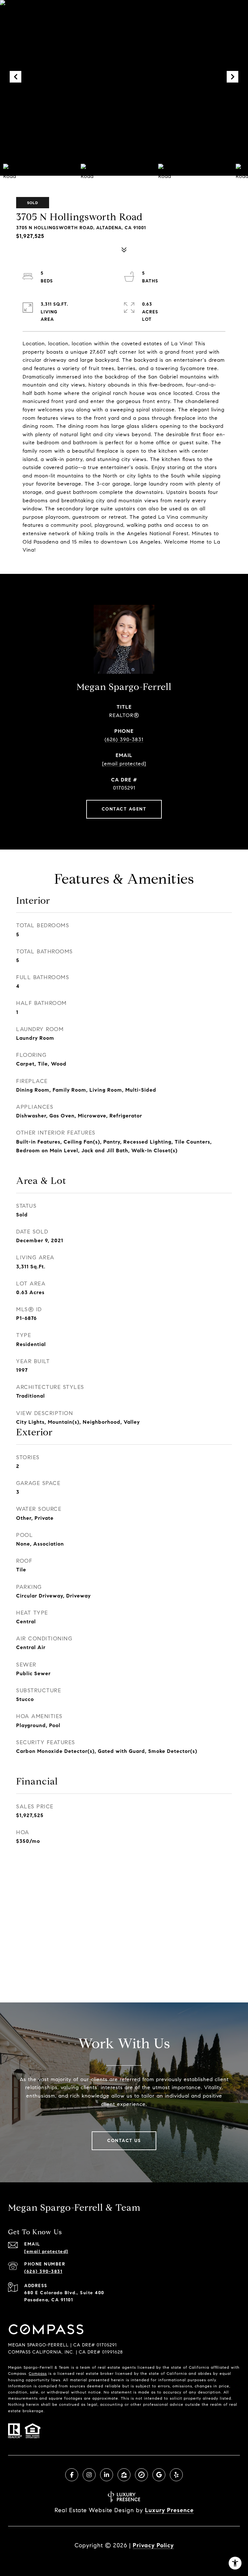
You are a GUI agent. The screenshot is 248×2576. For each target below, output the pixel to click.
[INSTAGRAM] (89, 2475)
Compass (38, 2373)
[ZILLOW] (124, 2475)
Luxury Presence (169, 2510)
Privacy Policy (153, 2545)
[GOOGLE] (159, 2475)
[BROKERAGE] (141, 2475)
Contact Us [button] (124, 2141)
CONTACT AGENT (124, 809)
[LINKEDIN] (107, 2475)
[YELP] (176, 2475)
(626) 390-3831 (124, 739)
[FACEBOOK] (72, 2475)
